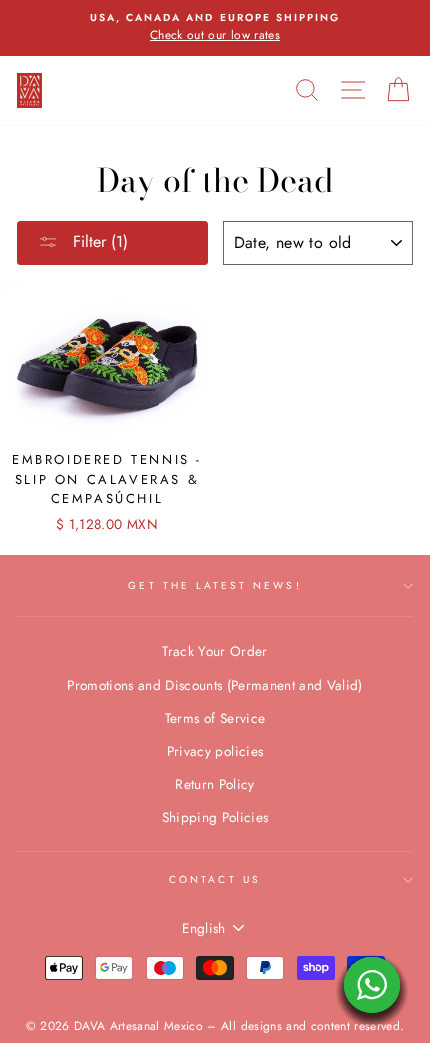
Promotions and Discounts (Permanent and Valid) (215, 685)
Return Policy (214, 784)
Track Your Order (214, 651)
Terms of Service (215, 718)
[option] (215, 28)
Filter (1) (98, 241)
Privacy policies (215, 751)
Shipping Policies (215, 817)
